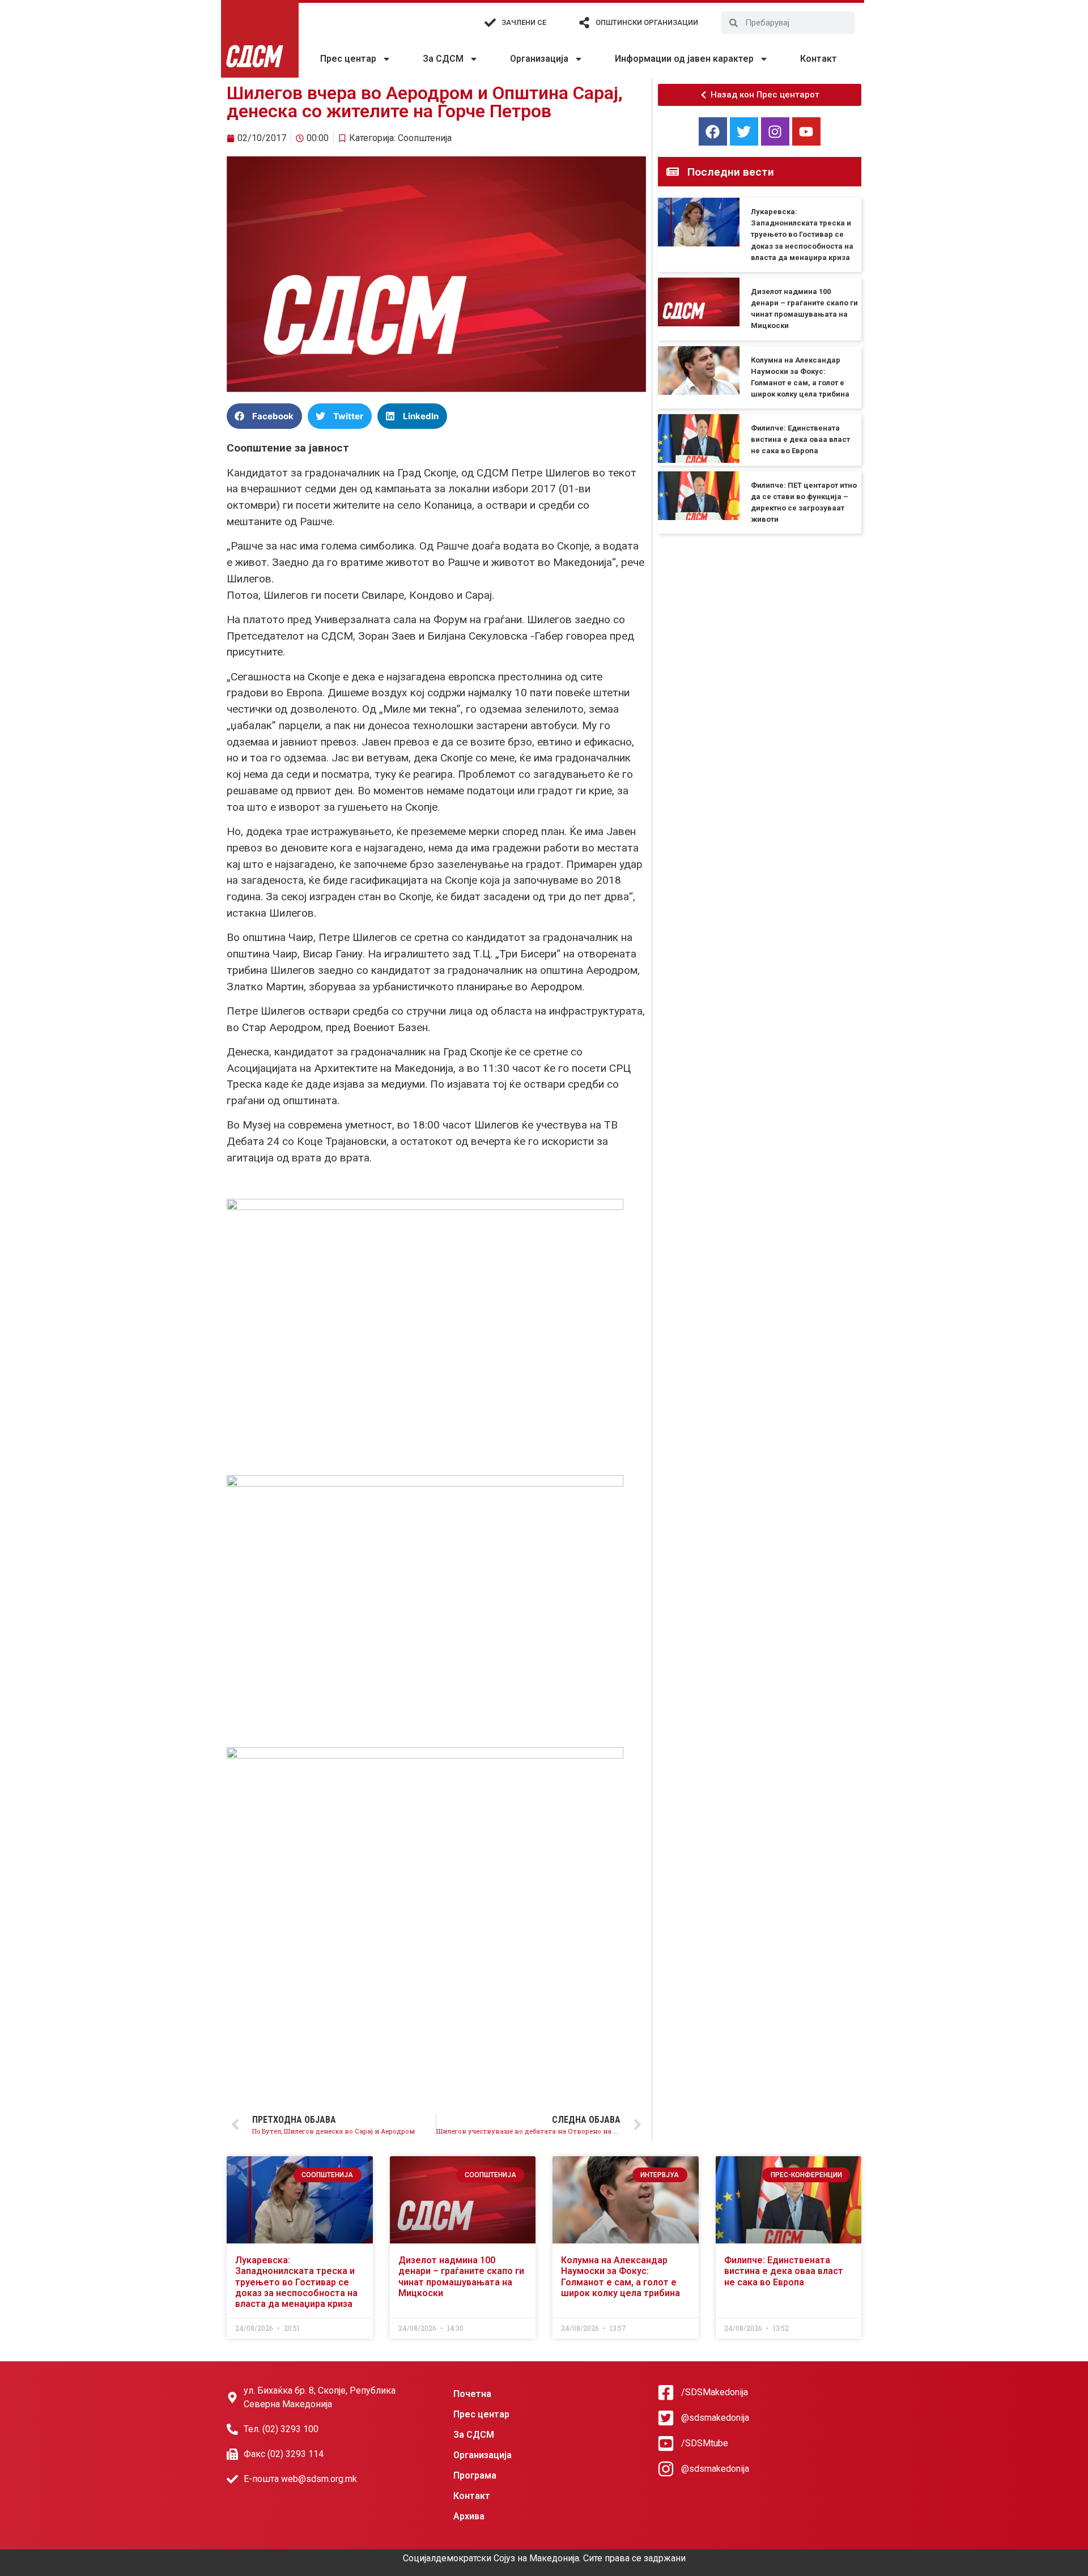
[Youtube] (806, 131)
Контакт (819, 59)
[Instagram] (775, 131)
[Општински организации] (584, 23)
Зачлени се (524, 22)
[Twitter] (744, 131)
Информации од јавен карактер (684, 59)
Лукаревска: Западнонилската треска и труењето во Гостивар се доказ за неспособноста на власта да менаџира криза (802, 235)
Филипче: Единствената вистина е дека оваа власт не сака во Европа (800, 439)
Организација (539, 59)
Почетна (472, 2394)
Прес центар (348, 59)
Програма (475, 2475)
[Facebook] (713, 131)
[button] (264, 416)
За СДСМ (443, 59)
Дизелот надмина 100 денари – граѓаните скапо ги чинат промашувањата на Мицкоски (461, 2277)
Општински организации (647, 22)
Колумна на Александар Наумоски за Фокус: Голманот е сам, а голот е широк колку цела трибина (620, 2277)
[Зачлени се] (490, 23)
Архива (469, 2516)
